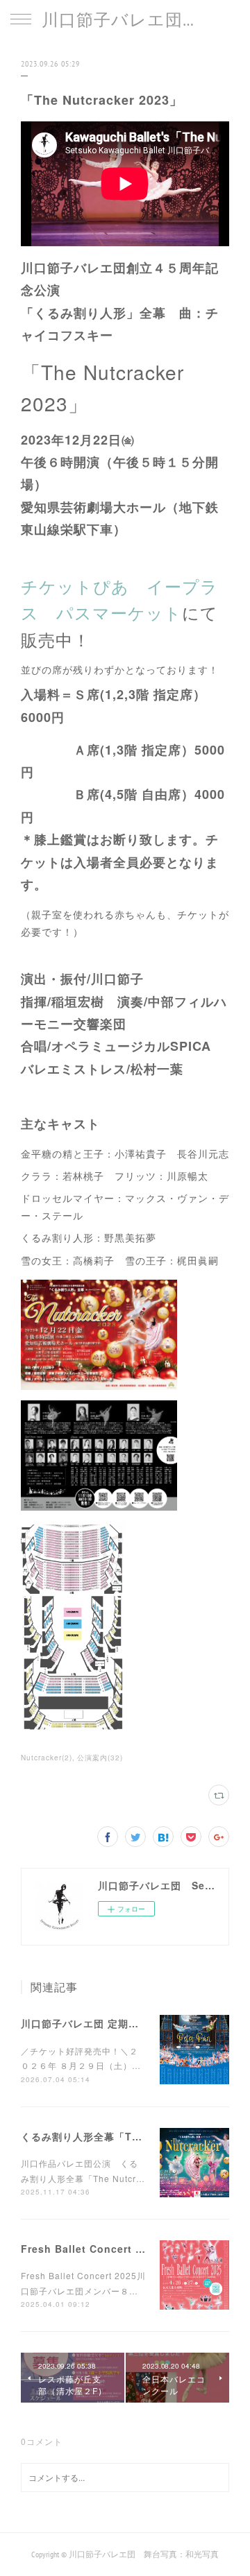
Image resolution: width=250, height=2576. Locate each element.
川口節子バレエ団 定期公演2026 (98, 2023)
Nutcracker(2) (47, 1758)
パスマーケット (119, 612)
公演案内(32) (100, 1758)
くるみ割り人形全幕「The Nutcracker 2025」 (133, 2136)
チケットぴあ (75, 586)
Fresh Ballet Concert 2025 (91, 2249)
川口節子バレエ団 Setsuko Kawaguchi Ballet (125, 20)
